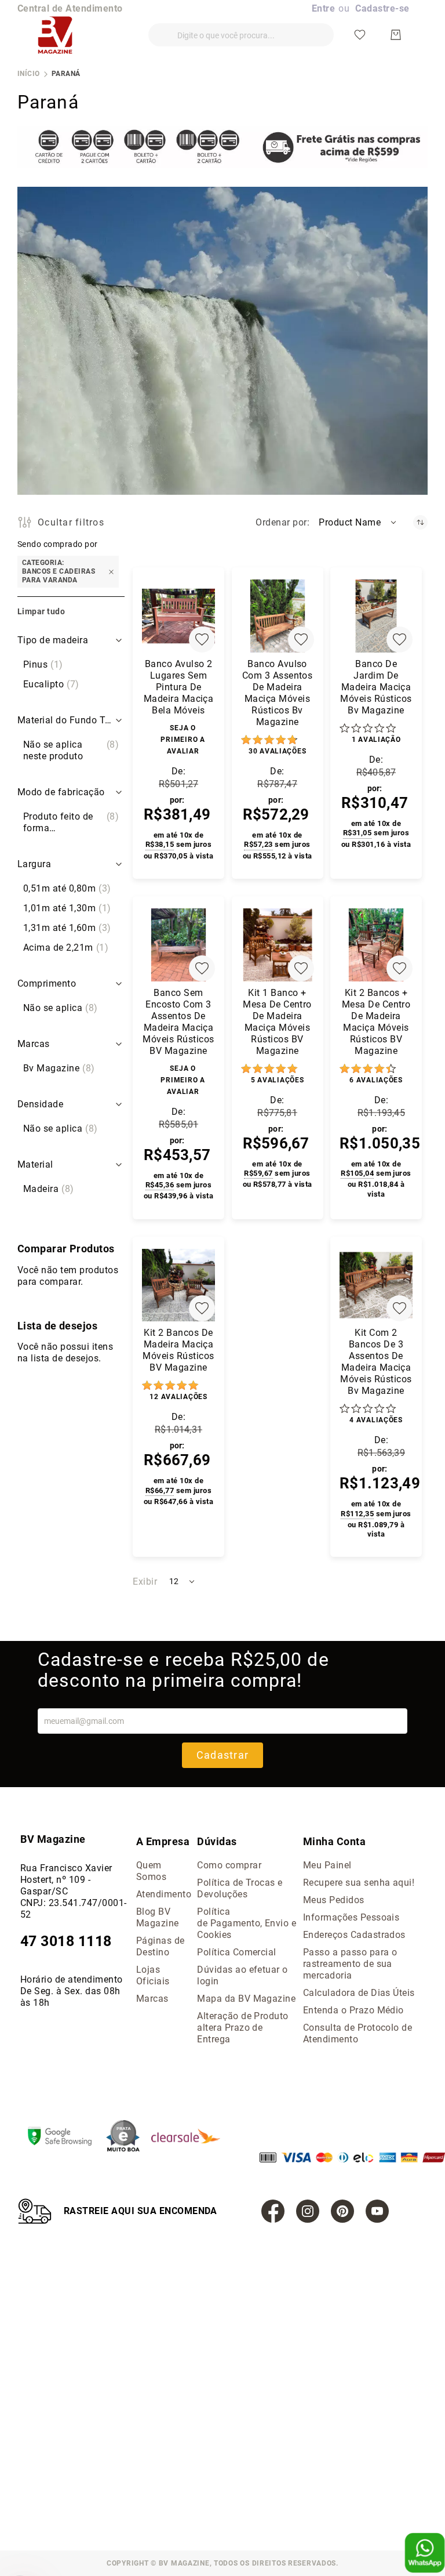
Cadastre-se (382, 8)
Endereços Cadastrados (354, 1935)
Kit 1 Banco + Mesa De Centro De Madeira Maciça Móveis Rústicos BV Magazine (277, 1022)
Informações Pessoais (351, 1917)
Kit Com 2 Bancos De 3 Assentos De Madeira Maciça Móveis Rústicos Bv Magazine (376, 1362)
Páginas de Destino (161, 1946)
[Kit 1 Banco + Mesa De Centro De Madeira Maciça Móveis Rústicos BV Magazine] (278, 945)
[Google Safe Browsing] (65, 2137)
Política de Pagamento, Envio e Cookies (247, 1923)
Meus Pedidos (334, 1900)
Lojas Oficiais (153, 1975)
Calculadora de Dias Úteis (359, 1993)
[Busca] (157, 30)
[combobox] (241, 35)
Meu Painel (327, 1865)
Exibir (145, 1582)
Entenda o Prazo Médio (353, 2010)
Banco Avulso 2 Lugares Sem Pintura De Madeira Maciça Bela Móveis (179, 687)
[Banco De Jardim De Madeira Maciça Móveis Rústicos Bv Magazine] (376, 616)
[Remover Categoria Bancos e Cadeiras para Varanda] (111, 572)
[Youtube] (377, 2211)
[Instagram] (308, 2211)
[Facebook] (273, 2211)
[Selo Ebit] (129, 2137)
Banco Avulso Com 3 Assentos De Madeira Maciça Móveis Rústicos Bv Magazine (278, 693)
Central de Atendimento (70, 8)
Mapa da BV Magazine (246, 1999)
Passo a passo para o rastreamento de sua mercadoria (350, 1964)
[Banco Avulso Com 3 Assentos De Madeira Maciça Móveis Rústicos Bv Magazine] (278, 616)
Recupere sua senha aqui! (359, 1883)
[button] (358, 523)
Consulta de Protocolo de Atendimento (358, 2033)
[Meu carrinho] (396, 35)
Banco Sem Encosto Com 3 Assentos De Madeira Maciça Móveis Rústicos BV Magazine (178, 1022)
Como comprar (229, 1865)
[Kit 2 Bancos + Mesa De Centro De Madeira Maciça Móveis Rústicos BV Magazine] (376, 945)
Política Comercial (237, 1952)
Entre (323, 8)
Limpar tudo (41, 611)
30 (277, 751)
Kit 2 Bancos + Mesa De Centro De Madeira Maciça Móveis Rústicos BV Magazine (376, 1022)
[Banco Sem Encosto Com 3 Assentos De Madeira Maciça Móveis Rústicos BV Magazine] (178, 945)
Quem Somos (151, 1871)
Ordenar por (281, 522)
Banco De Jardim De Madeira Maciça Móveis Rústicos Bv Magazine (376, 687)
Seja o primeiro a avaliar (183, 740)
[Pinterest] (342, 2211)
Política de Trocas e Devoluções (240, 1888)
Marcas (152, 1999)
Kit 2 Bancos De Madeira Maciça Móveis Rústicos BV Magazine (178, 1350)
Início (29, 74)
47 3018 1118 (66, 1941)
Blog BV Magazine (158, 1917)
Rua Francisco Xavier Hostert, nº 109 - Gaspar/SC (66, 1880)
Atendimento (164, 1894)
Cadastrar (222, 1755)
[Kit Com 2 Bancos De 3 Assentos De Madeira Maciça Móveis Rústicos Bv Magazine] (376, 1285)
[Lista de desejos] (360, 35)
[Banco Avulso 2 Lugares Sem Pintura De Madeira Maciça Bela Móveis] (178, 616)
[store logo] (55, 35)
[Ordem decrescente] (420, 522)
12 (178, 1397)
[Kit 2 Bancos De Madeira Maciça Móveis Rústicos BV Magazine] (178, 1285)
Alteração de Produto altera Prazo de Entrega (243, 2028)
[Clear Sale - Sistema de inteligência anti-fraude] (192, 2137)
